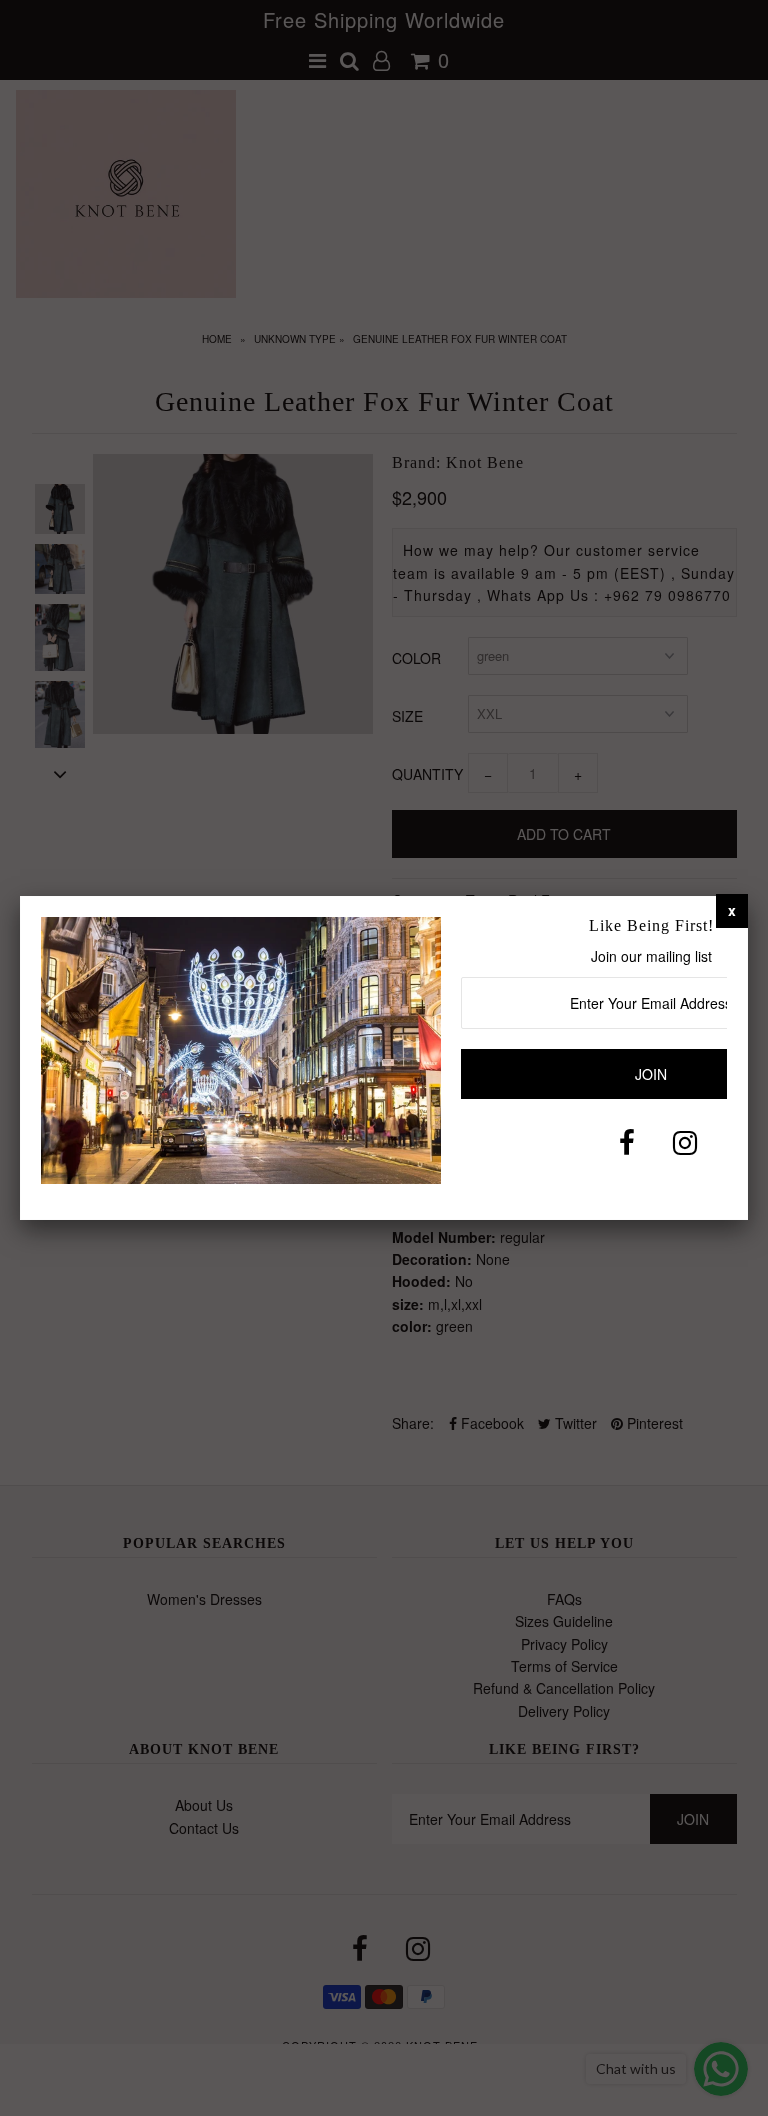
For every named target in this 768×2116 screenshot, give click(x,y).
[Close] (732, 910)
